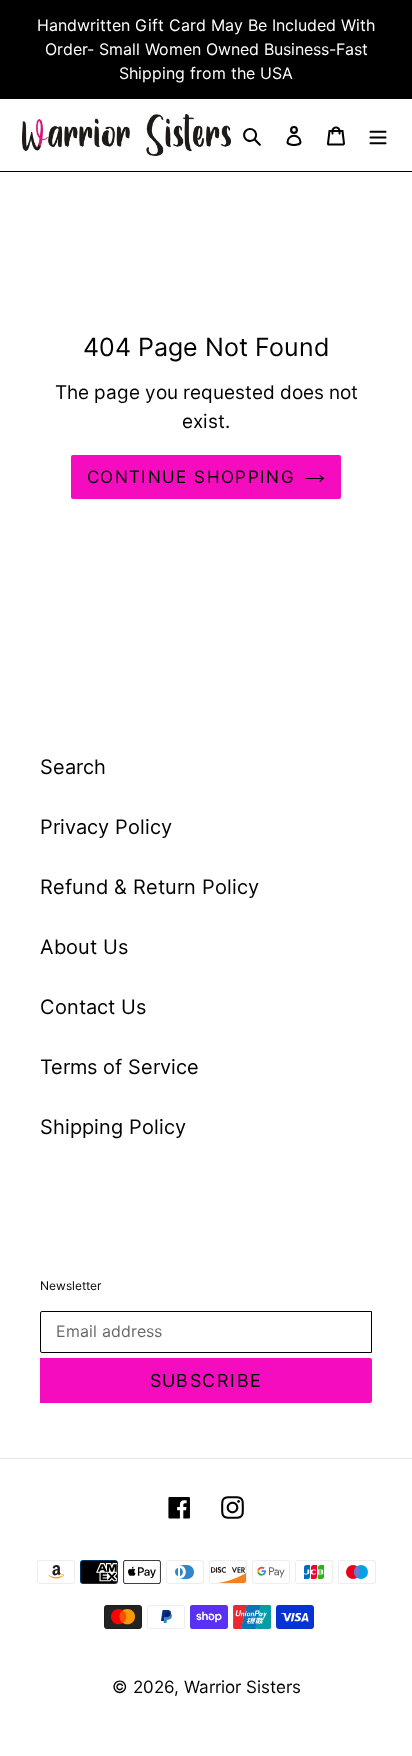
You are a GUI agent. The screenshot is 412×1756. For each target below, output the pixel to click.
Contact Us (93, 1007)
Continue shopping (191, 476)
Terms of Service (119, 1067)
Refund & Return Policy (149, 887)
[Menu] (378, 135)
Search (73, 767)
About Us (84, 947)
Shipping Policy (113, 1127)
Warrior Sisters (242, 1687)
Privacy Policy (106, 827)
